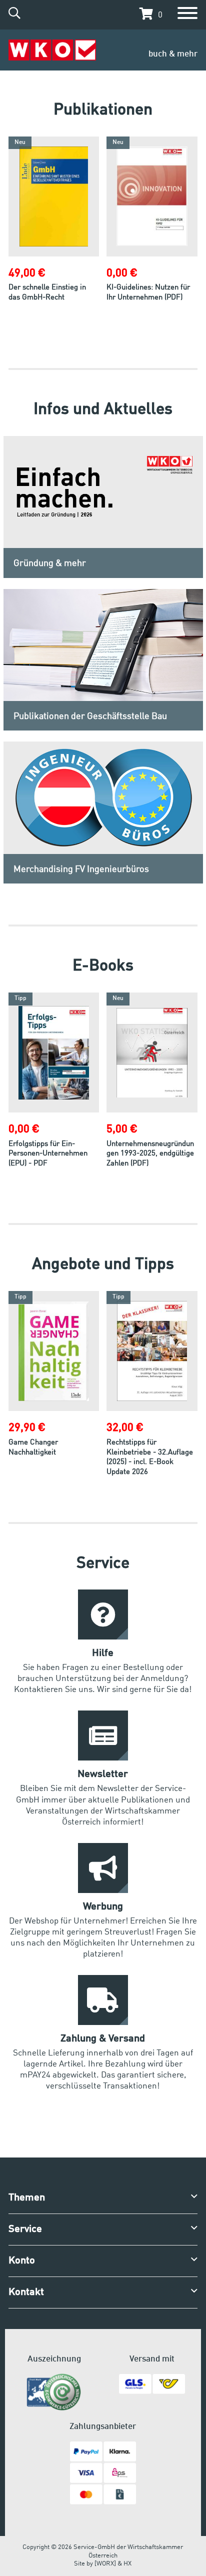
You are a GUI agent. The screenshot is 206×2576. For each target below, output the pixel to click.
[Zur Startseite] (52, 50)
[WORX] (105, 2564)
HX (127, 2564)
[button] (148, 14)
